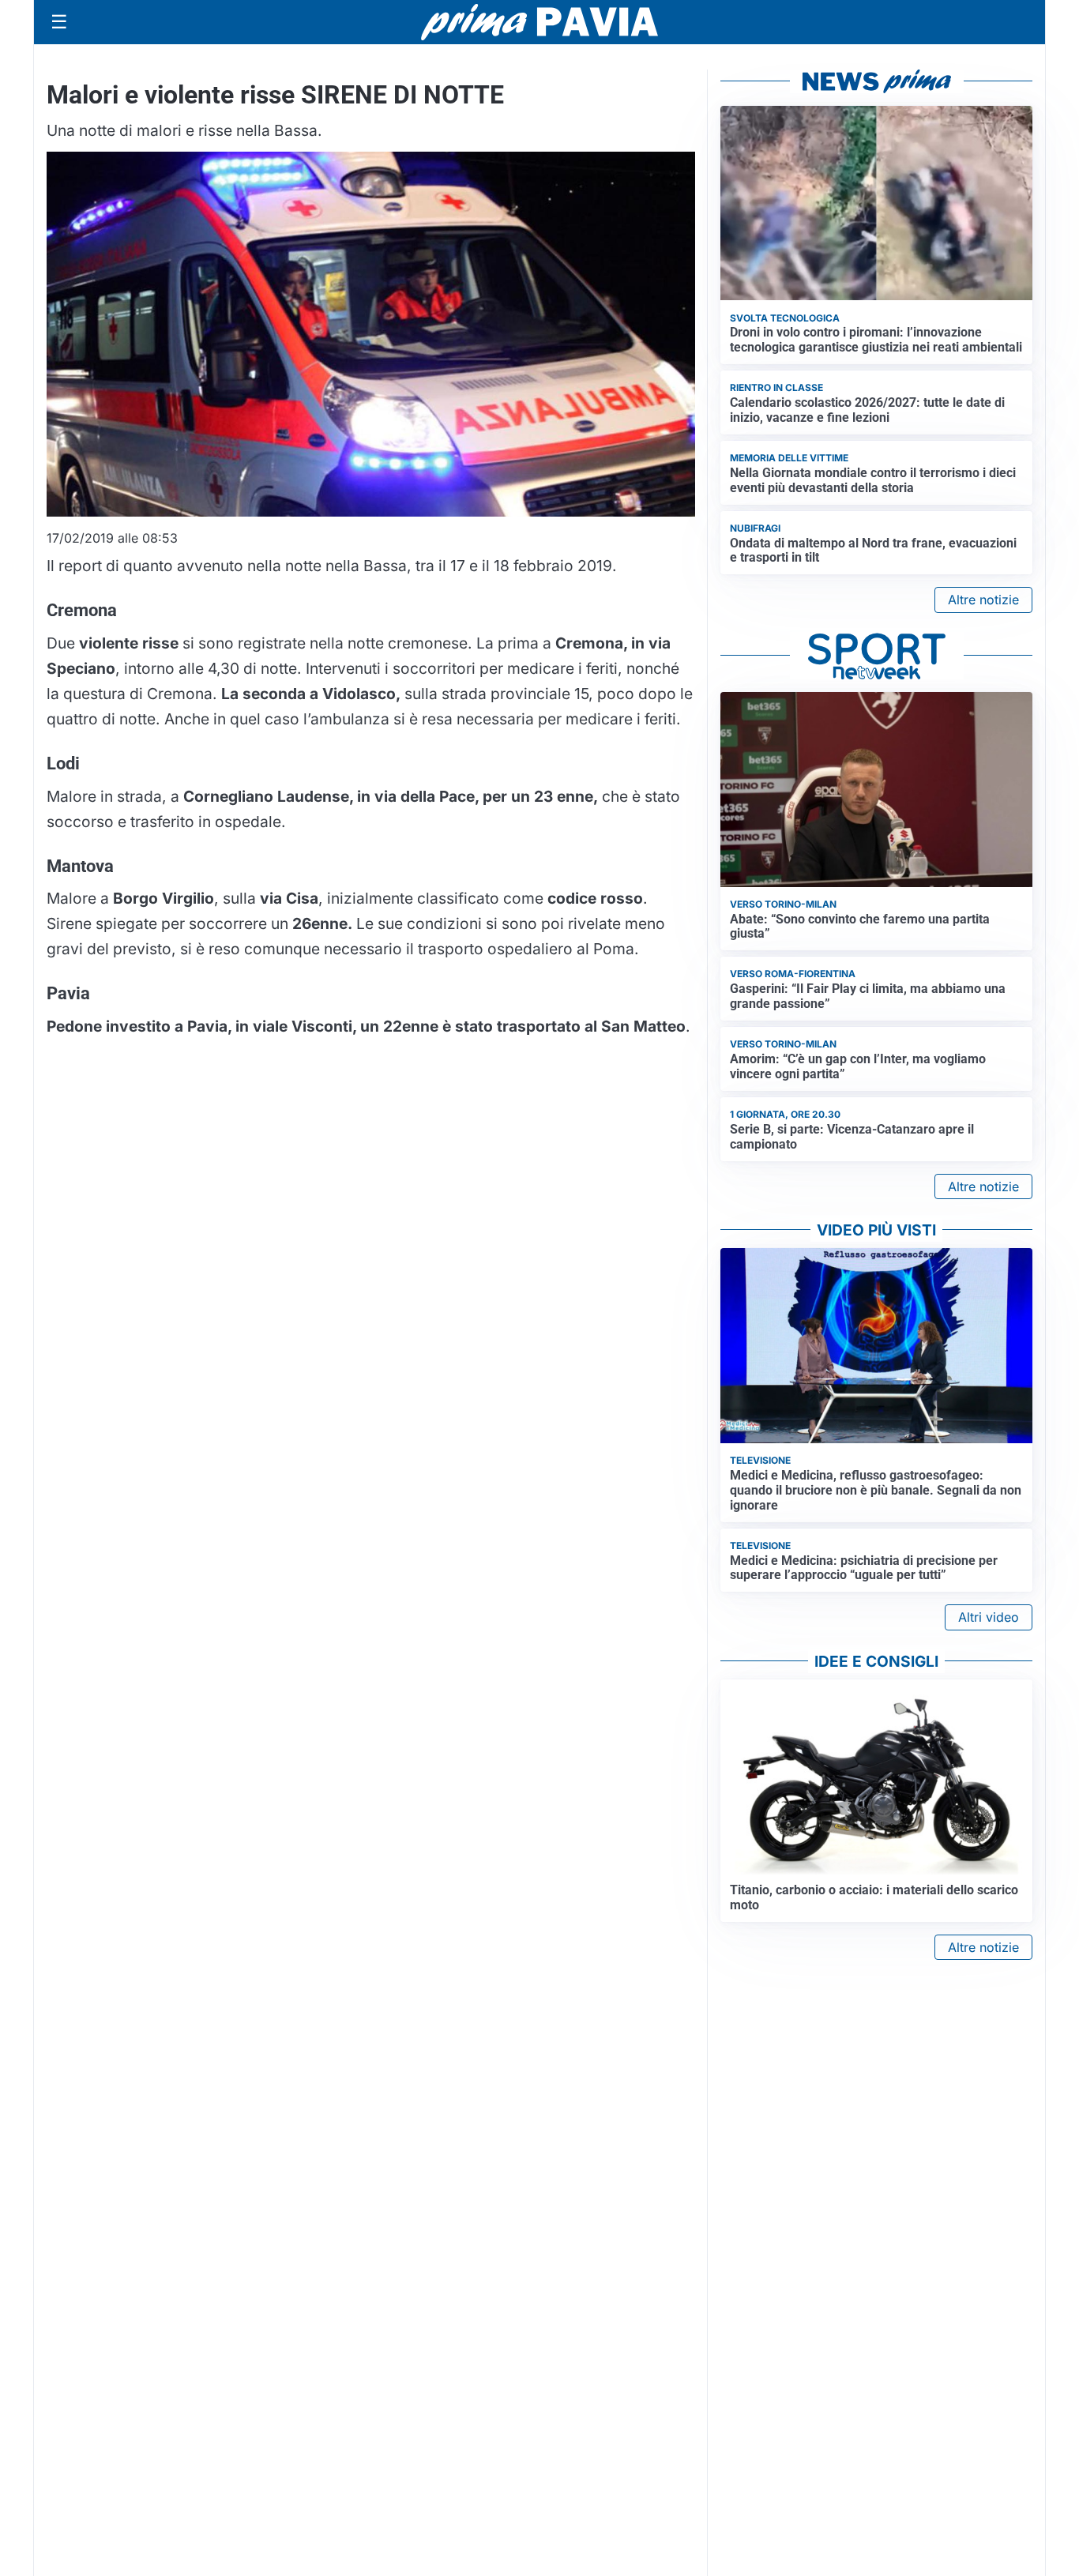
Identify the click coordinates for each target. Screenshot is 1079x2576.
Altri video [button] (989, 1617)
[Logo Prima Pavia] (539, 22)
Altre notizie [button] (983, 600)
